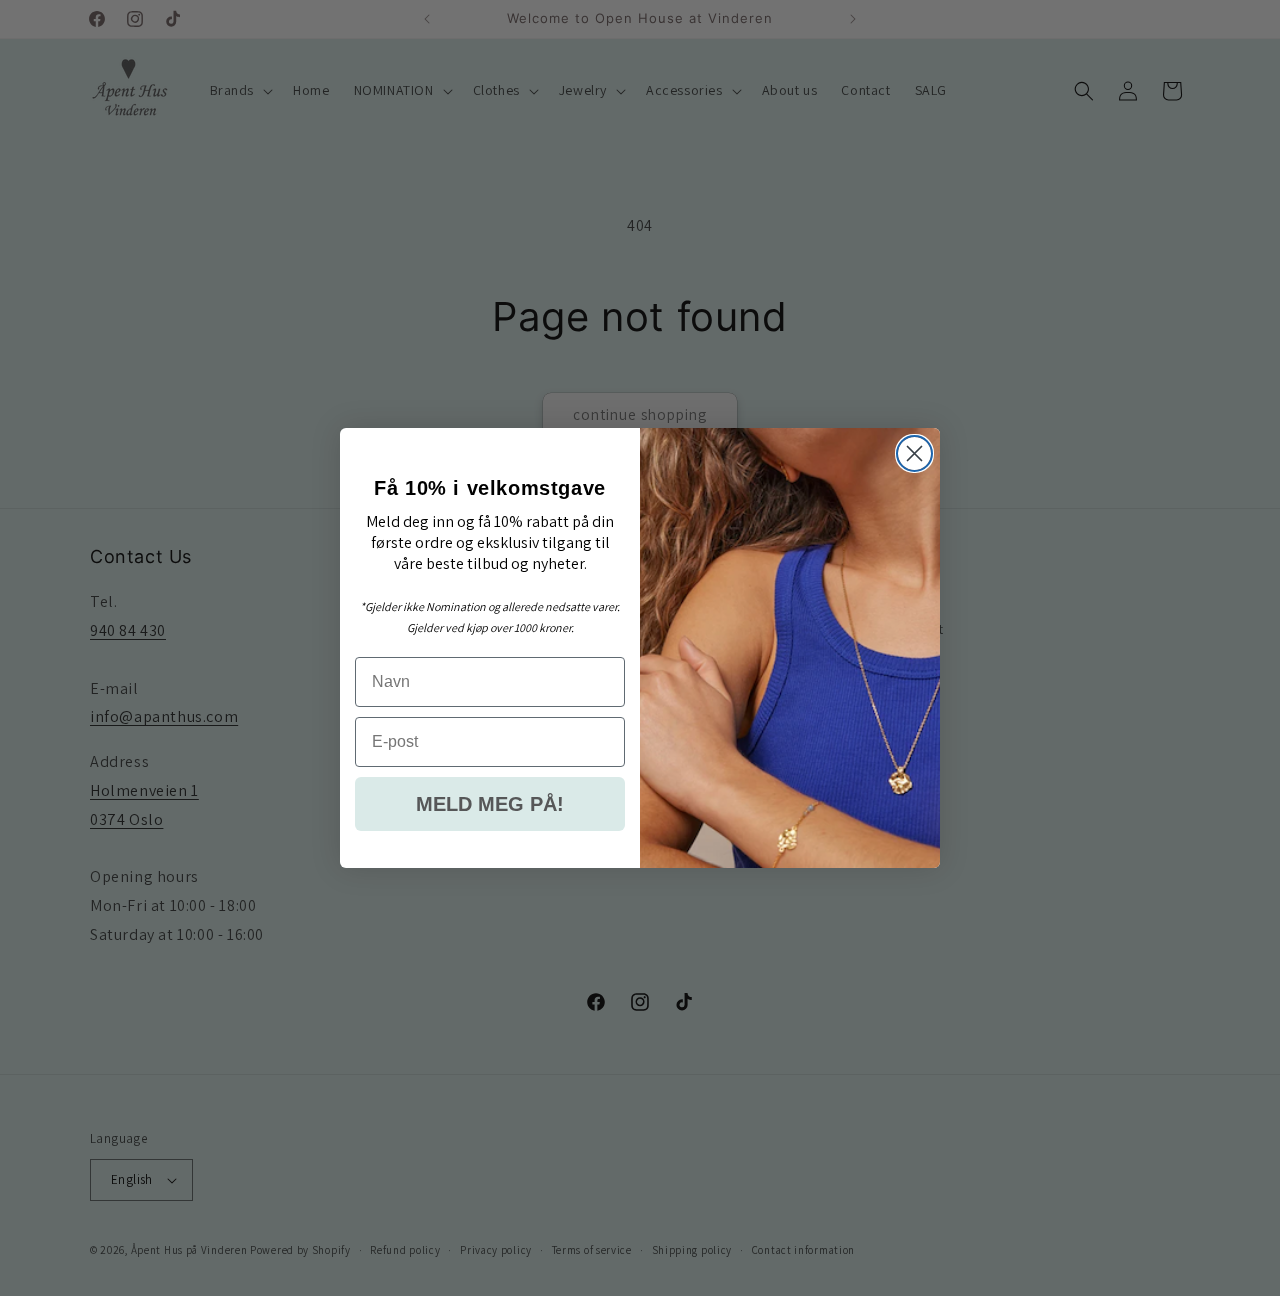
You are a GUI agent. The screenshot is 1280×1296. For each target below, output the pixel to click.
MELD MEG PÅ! (490, 804)
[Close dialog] (914, 453)
